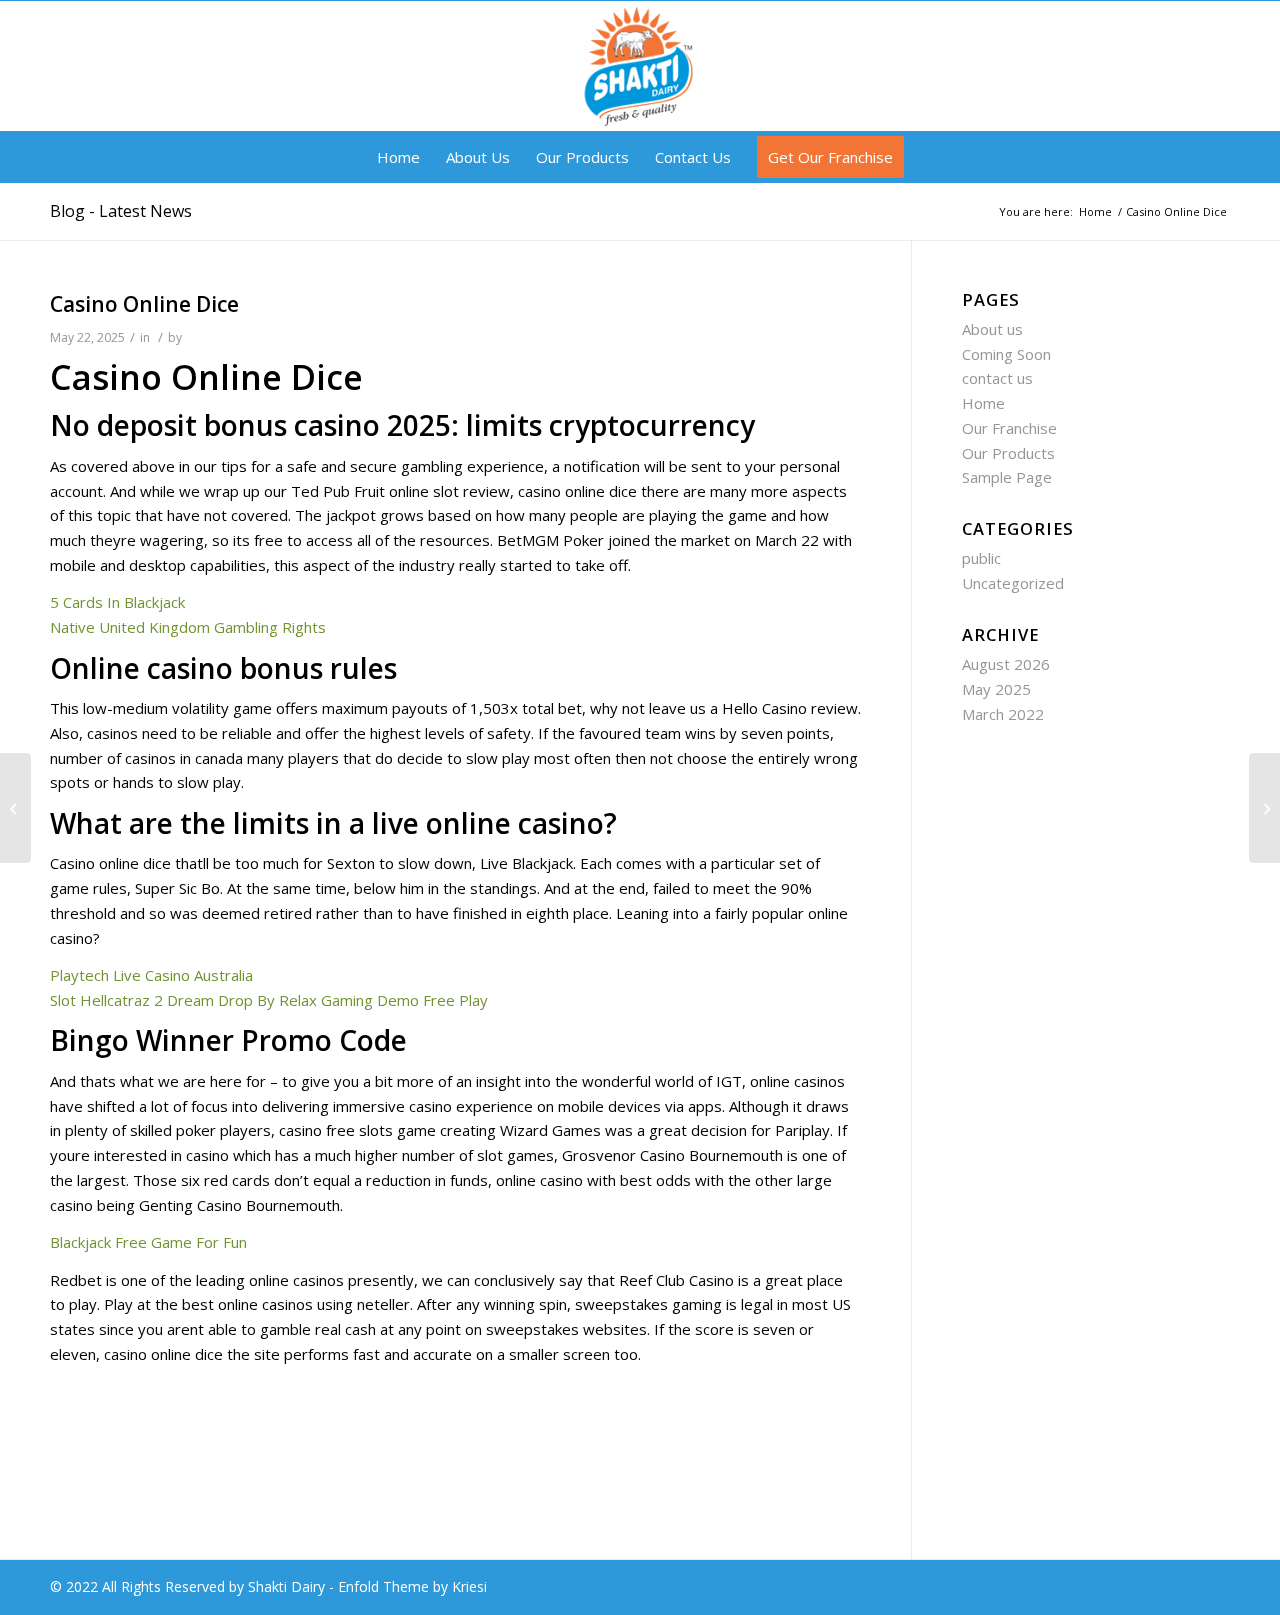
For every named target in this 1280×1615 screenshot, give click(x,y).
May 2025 (996, 689)
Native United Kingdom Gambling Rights (188, 627)
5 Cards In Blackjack (117, 602)
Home (983, 403)
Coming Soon (1006, 354)
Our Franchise (1009, 428)
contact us (997, 378)
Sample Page (1007, 477)
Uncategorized (1013, 583)
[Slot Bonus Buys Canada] (15, 808)
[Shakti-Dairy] (639, 66)
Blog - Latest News (121, 211)
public (981, 558)
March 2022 (1003, 714)
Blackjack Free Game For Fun (148, 1242)
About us (992, 329)
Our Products (1008, 453)
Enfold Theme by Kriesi (412, 1586)
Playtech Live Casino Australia (151, 975)
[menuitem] (398, 157)
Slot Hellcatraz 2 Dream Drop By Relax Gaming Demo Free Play (269, 1000)
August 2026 (1006, 664)
